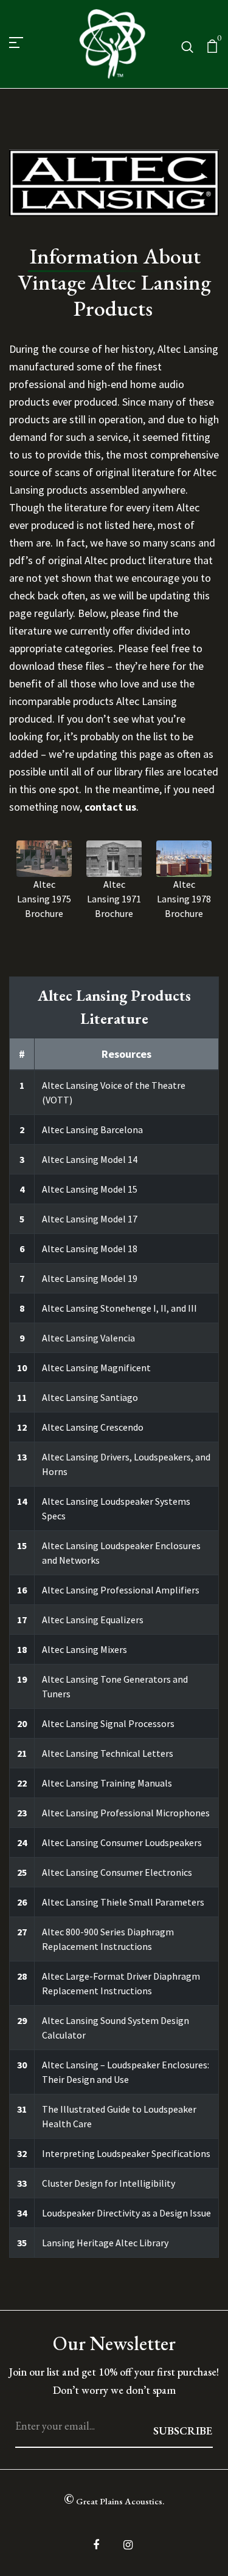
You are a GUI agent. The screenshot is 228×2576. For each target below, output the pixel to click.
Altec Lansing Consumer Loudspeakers (122, 1842)
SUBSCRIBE (183, 2431)
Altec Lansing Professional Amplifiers (121, 1590)
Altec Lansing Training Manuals (107, 1783)
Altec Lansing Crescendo (93, 1427)
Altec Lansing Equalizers (93, 1620)
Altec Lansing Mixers (85, 1649)
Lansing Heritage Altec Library (105, 2243)
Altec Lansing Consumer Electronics (117, 1872)
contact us (110, 807)
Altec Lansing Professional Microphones (126, 1813)
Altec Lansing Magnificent (96, 1368)
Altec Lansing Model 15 (90, 1189)
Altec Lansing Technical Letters (108, 1753)
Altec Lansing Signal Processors (108, 1723)
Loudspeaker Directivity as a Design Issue (126, 2213)
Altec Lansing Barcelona (92, 1130)
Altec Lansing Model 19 (90, 1278)
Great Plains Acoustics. (114, 2499)
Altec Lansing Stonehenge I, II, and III (119, 1308)
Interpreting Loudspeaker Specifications (126, 2153)
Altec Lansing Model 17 (90, 1219)
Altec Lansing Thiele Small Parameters (123, 1902)
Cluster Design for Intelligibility (109, 2183)
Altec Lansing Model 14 (90, 1159)
